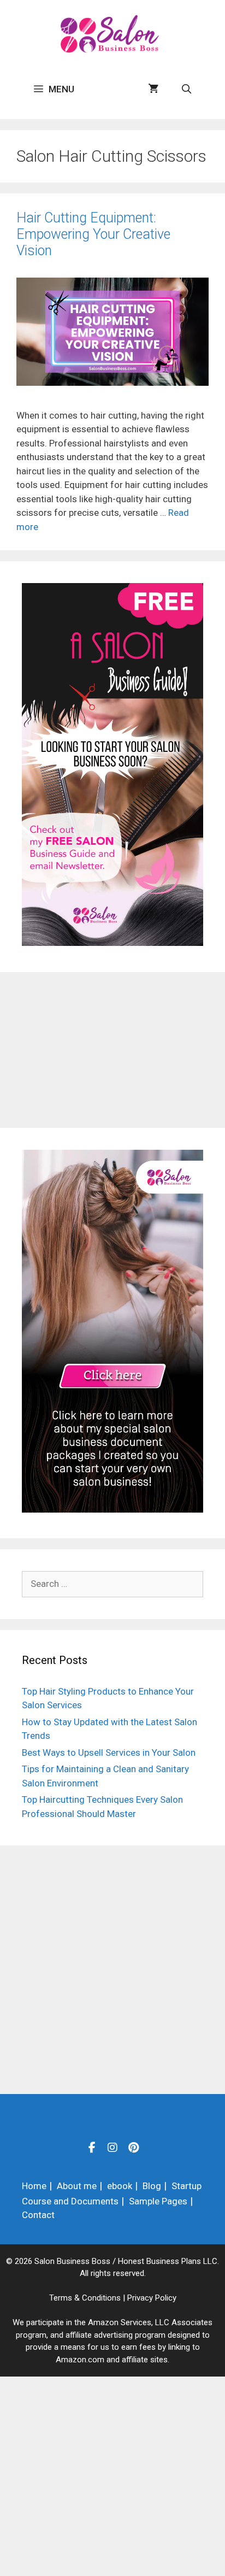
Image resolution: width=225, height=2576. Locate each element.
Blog (152, 2186)
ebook (120, 2186)
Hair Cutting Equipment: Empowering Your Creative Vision (93, 234)
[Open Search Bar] (186, 89)
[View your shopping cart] (153, 89)
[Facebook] (92, 2147)
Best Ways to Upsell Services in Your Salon (109, 1752)
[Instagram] (112, 2147)
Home (34, 2186)
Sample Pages (158, 2201)
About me (77, 2186)
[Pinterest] (133, 2147)
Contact (38, 2215)
